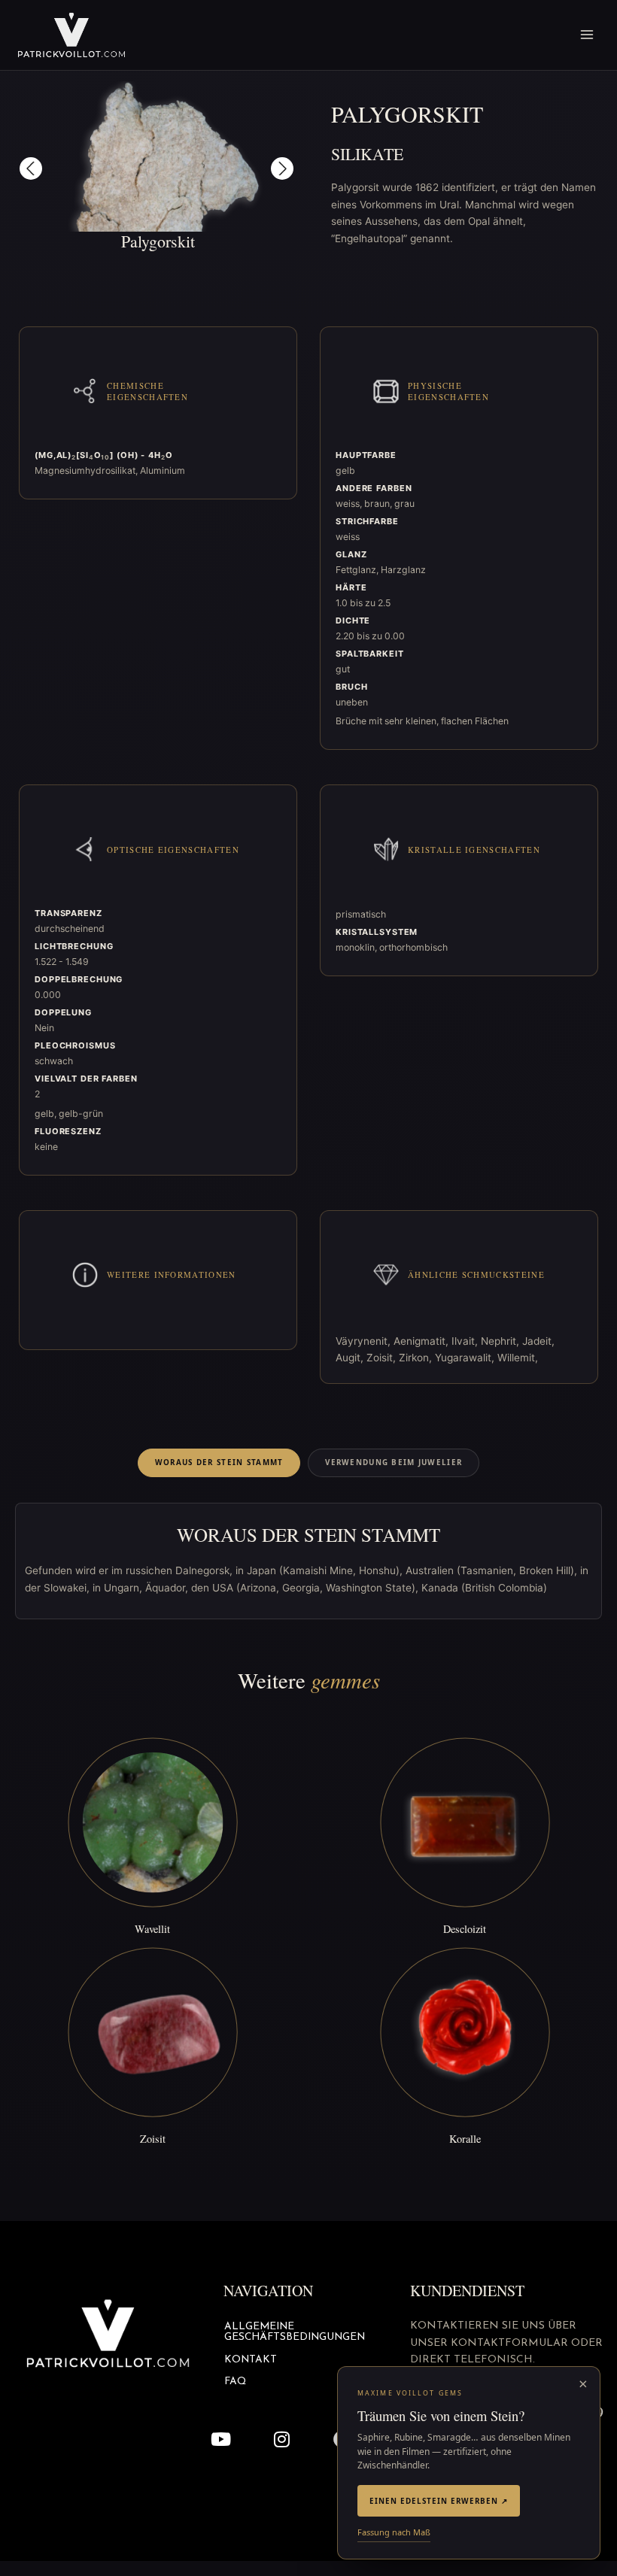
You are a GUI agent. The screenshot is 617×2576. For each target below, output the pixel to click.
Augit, (351, 1358)
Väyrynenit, (365, 1341)
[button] (31, 168)
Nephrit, (502, 1341)
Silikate (367, 154)
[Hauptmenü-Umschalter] (587, 35)
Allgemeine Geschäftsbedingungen (295, 2332)
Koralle (465, 2139)
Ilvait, (466, 1341)
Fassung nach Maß (394, 2532)
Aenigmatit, (422, 1341)
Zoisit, (383, 1358)
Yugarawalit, (466, 1358)
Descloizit (465, 1929)
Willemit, (518, 1358)
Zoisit (153, 2139)
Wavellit (152, 1929)
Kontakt (251, 2360)
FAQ (235, 2382)
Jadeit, (538, 1341)
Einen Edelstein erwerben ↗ (439, 2501)
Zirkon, (417, 1358)
